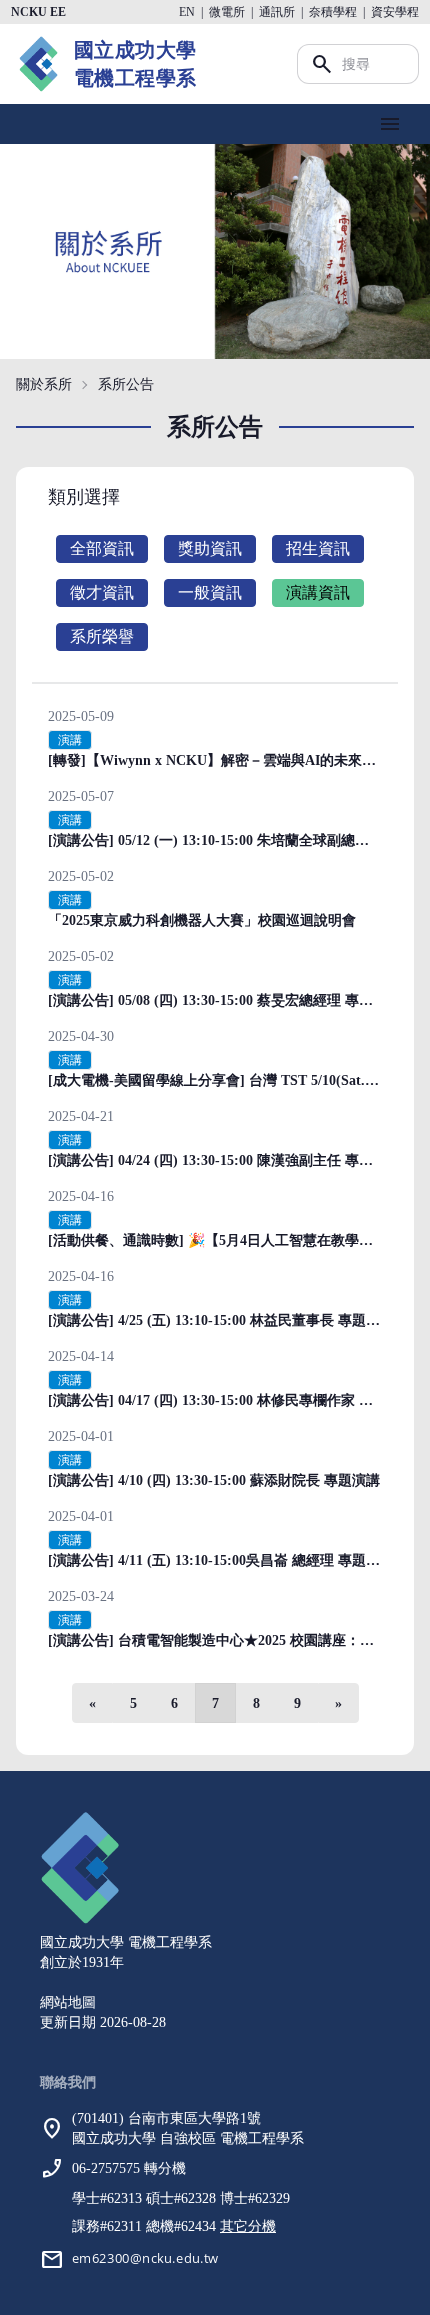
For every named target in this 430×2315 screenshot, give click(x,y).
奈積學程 (333, 12)
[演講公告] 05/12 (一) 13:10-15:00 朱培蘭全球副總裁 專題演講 (238, 840)
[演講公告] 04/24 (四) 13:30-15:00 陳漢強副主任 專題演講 (224, 1160)
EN (187, 12)
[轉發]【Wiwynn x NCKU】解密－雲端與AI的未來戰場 (219, 760)
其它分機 (248, 2226)
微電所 (227, 12)
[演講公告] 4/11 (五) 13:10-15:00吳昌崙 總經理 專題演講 (221, 1560)
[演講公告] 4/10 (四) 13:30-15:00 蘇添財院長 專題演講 (214, 1480)
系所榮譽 (102, 636)
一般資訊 (210, 592)
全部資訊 (102, 548)
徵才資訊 (102, 592)
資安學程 (395, 12)
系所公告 (126, 384)
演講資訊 (318, 592)
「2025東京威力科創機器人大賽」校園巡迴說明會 (202, 920)
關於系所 (44, 384)
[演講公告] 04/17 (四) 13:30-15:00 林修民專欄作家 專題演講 (231, 1400)
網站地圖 (68, 2002)
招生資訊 (318, 548)
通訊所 (277, 12)
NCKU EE (38, 12)
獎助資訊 (210, 548)
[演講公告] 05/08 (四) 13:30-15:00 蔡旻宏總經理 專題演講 (224, 1000)
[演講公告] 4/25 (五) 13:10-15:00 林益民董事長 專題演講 (221, 1320)
